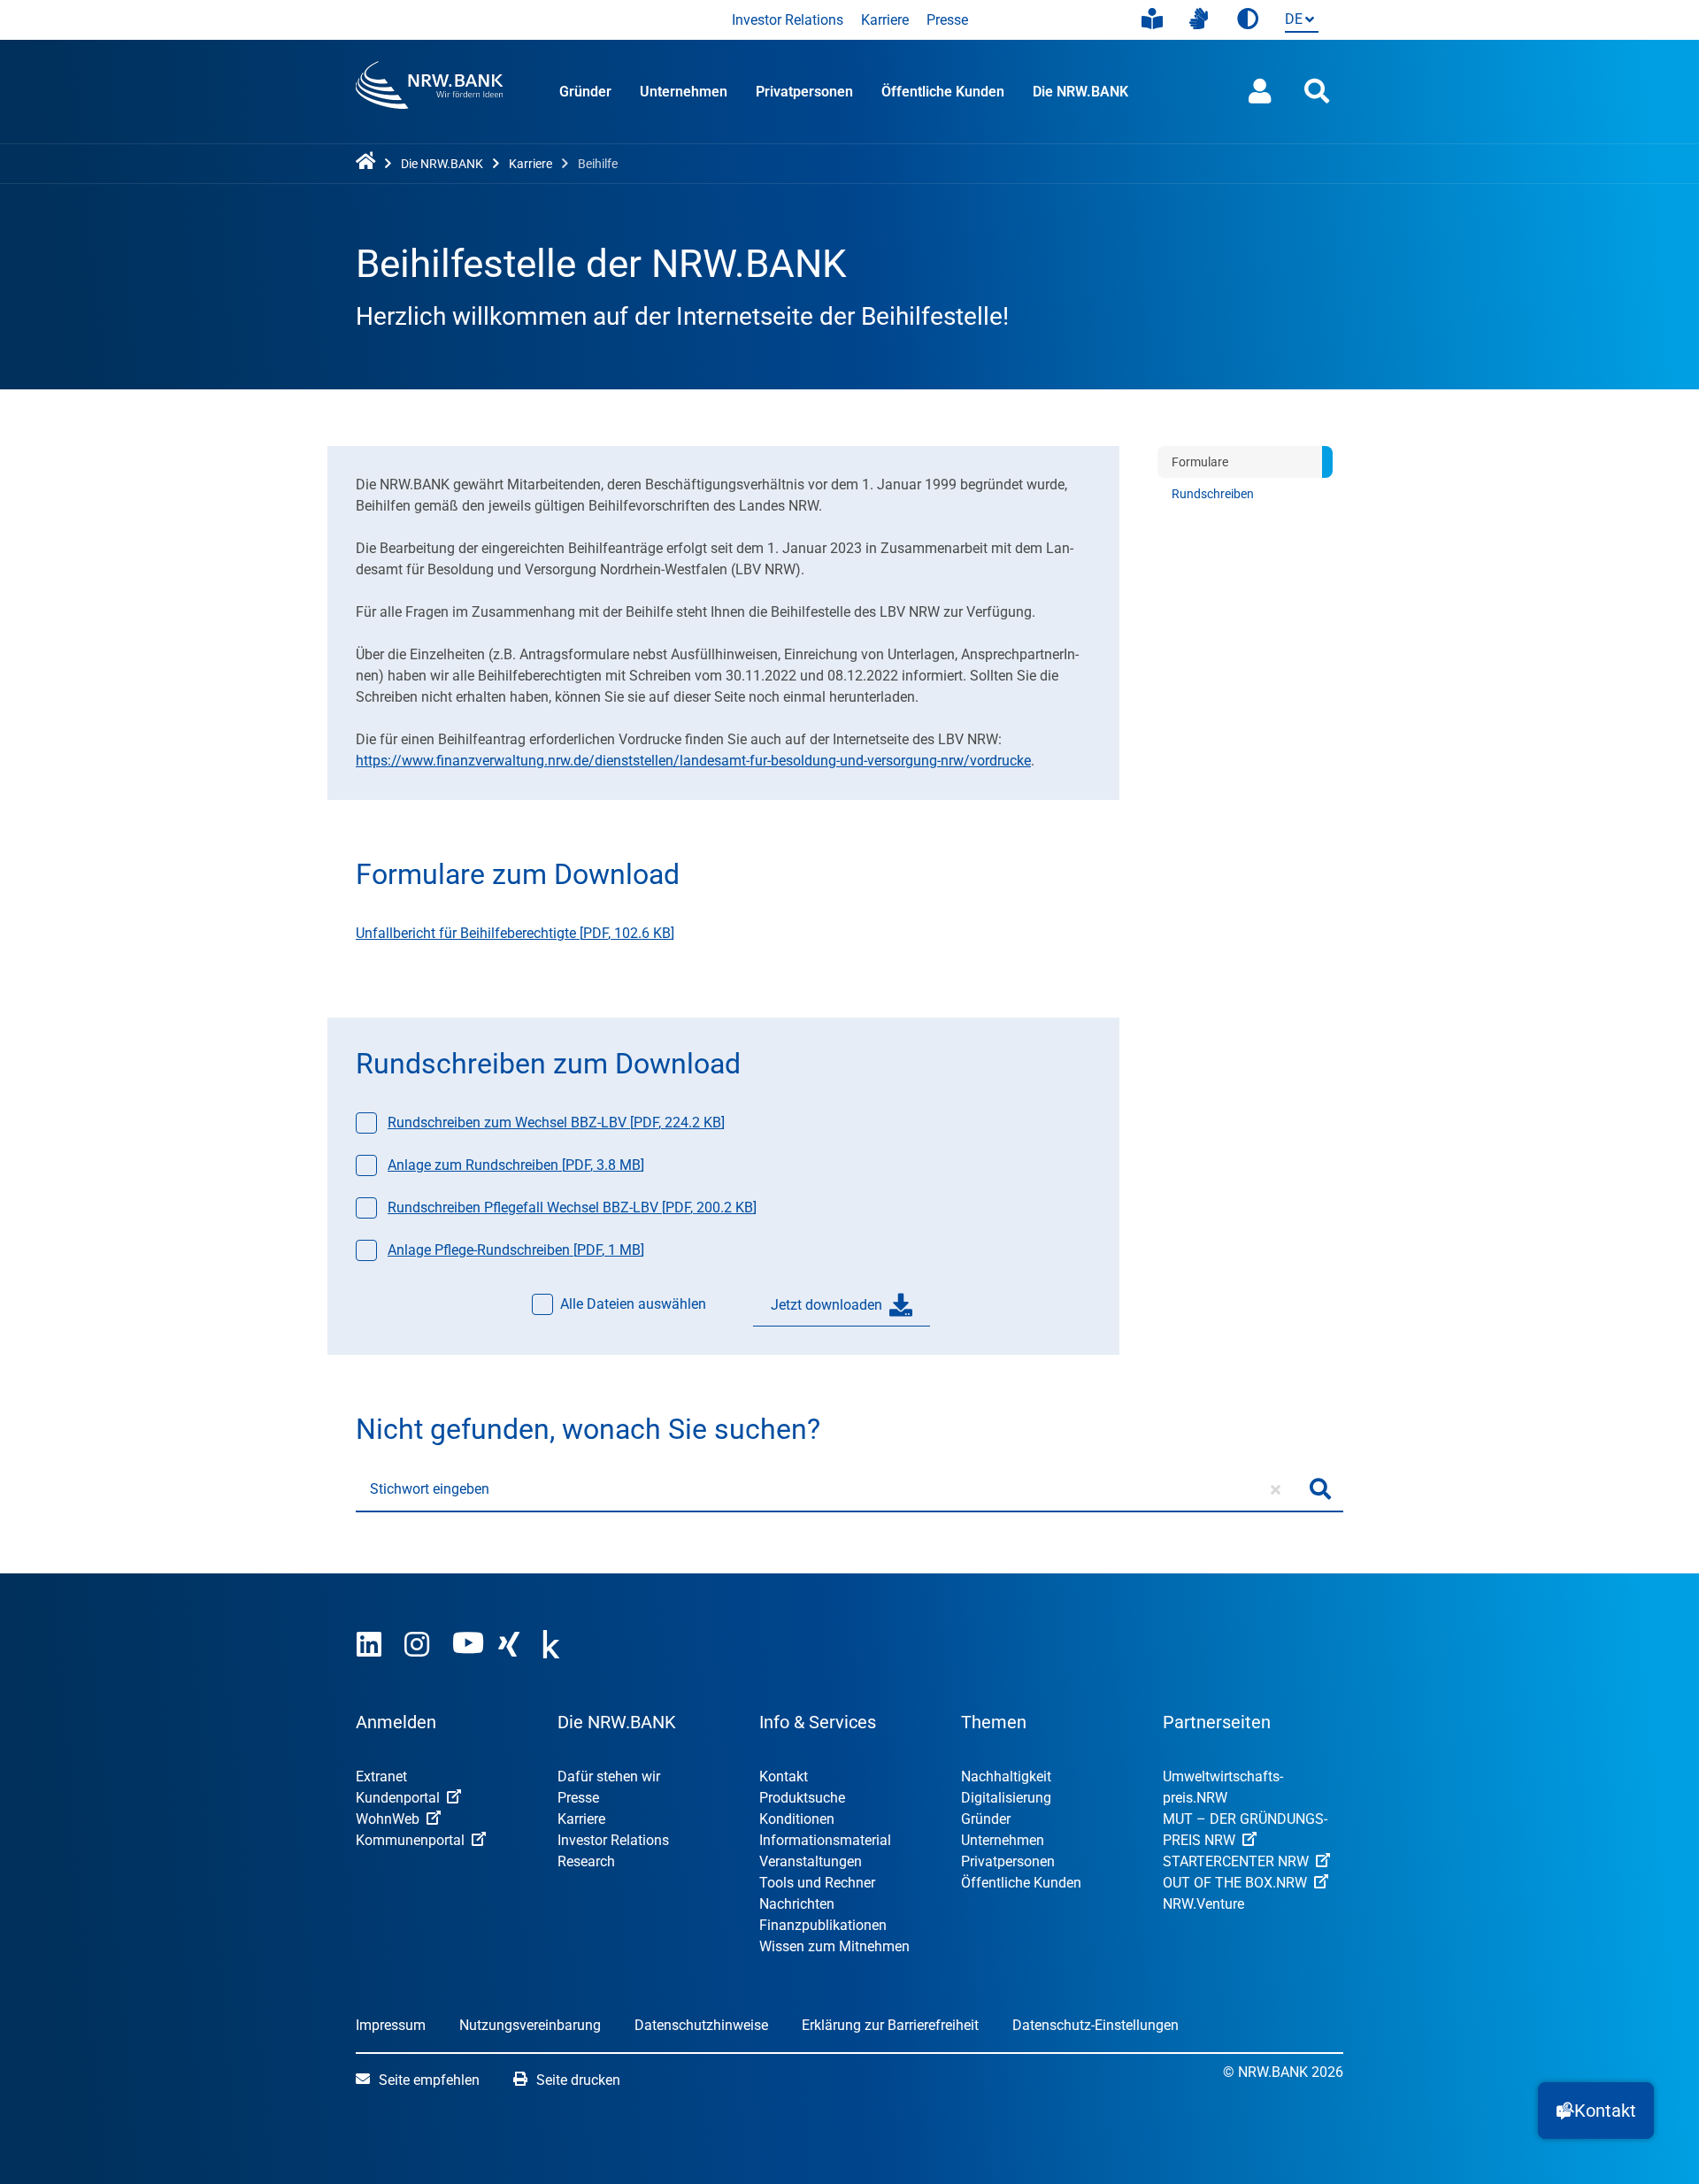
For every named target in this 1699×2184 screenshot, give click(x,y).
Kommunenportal (410, 1840)
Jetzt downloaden (826, 1305)
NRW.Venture (1203, 1904)
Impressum (391, 2025)
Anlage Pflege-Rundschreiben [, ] (516, 1250)
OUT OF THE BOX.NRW (1235, 1883)
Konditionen (797, 1819)
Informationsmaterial (825, 1840)
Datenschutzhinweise (701, 2025)
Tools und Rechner (817, 1883)
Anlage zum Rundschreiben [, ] (516, 1165)
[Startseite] (369, 162)
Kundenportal (398, 1798)
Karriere (885, 20)
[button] (1596, 2111)
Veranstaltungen (811, 1861)
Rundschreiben (1213, 494)
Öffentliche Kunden (943, 92)
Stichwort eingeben (430, 1489)
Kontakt (784, 1776)
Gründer (585, 92)
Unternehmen (684, 92)
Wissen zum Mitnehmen (834, 1946)
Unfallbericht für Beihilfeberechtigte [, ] (515, 933)
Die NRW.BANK (1080, 92)
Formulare (1200, 462)
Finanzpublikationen (823, 1925)
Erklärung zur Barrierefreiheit (890, 2025)
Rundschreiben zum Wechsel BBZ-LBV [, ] (556, 1123)
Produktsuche (802, 1798)
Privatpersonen (804, 92)
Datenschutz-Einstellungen (1096, 2025)
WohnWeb (388, 1819)
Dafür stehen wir (609, 1776)
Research (586, 1861)
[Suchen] (1320, 1489)
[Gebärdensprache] (1199, 19)
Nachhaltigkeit (1006, 1776)
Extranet (381, 1776)
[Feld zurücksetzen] (1276, 1489)
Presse (947, 20)
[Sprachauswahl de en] (1298, 21)
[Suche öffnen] (1317, 92)
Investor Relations (788, 20)
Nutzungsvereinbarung (530, 2025)
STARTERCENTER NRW (1236, 1861)
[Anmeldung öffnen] (1260, 92)
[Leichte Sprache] (1152, 19)
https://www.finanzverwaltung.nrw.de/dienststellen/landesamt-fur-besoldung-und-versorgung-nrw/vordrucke (693, 761)
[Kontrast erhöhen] (1248, 20)
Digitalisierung (1006, 1798)
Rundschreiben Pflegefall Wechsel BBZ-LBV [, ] (572, 1207)
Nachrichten (797, 1904)
